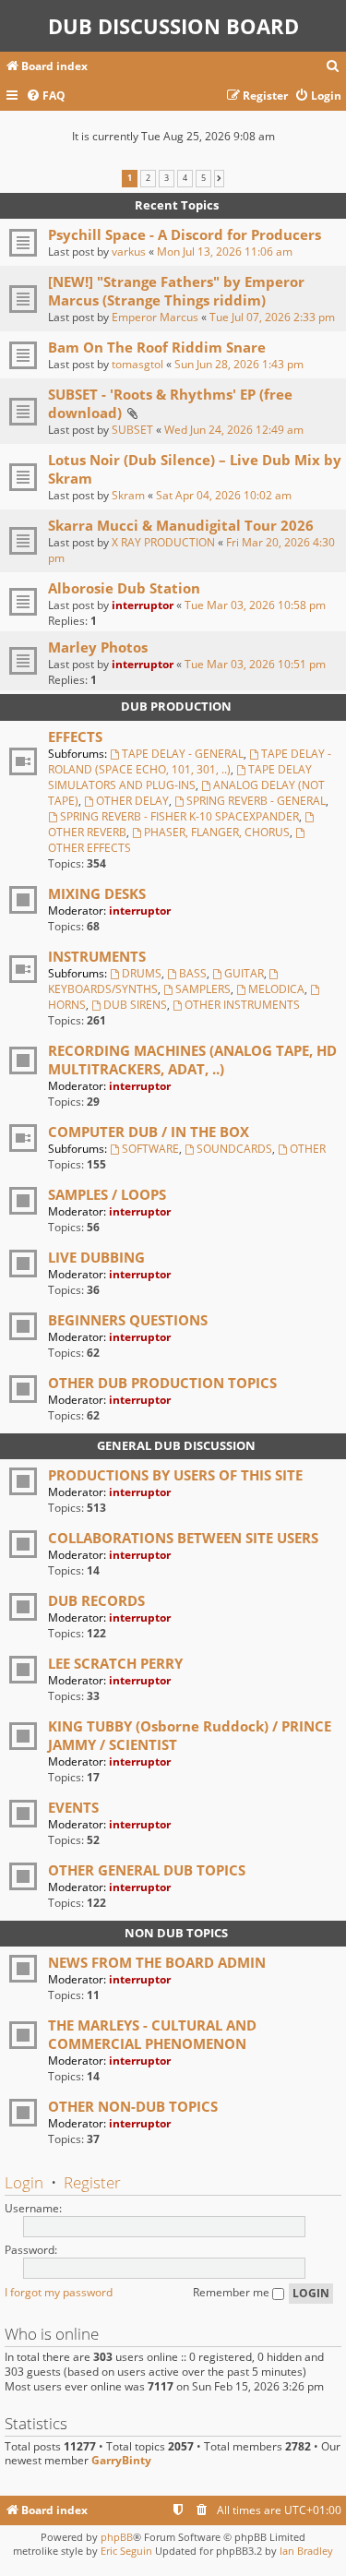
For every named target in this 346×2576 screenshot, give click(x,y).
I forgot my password (59, 2292)
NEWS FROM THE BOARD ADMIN (157, 1962)
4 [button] (185, 178)
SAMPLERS (203, 989)
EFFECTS (75, 737)
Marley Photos (98, 647)
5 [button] (203, 178)
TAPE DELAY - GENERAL (183, 754)
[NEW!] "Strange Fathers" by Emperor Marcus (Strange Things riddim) (176, 291)
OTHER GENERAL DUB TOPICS (147, 1870)
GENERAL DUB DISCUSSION (176, 1445)
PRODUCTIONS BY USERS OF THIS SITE (175, 1475)
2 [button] (148, 178)
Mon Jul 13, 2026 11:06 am (225, 252)
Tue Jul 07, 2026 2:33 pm (272, 317)
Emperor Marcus (155, 317)
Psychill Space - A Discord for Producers (185, 234)
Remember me (233, 2292)
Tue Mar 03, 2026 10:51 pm (255, 664)
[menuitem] (333, 67)
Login (24, 2182)
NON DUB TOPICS (176, 1933)
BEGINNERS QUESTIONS (128, 1320)
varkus (129, 252)
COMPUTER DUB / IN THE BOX (149, 1132)
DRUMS (142, 973)
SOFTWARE (150, 1149)
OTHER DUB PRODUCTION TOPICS (162, 1383)
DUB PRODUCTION (176, 706)
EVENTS (73, 1807)
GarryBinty (121, 2461)
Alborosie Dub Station (124, 588)
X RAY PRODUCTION (163, 542)
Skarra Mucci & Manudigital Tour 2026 (181, 525)
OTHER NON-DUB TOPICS (133, 2106)
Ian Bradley (306, 2551)
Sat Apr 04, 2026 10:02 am (224, 495)
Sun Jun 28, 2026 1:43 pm (239, 364)
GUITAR (244, 973)
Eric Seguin (126, 2551)
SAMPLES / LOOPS (107, 1194)
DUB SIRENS (135, 1005)
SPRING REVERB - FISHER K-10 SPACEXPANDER (179, 816)
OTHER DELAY (132, 801)
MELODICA (276, 989)
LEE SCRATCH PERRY (115, 1663)
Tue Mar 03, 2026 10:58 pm (255, 605)
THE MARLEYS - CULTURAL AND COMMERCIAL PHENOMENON (152, 2034)
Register (92, 2182)
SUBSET (132, 430)
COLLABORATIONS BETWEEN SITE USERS (183, 1538)
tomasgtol (137, 364)
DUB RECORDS (96, 1600)
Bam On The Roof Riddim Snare (157, 347)
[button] (219, 178)
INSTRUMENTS (97, 956)
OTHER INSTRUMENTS (242, 1005)
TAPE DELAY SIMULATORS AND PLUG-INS (180, 777)
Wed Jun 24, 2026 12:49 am (234, 430)
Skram (128, 495)
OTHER (308, 1149)
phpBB (117, 2537)
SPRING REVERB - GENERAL (256, 801)
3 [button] (167, 178)
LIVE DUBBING (96, 1257)
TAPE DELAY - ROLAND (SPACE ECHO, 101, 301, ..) (190, 761)
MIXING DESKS (97, 893)
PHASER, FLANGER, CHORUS (217, 832)
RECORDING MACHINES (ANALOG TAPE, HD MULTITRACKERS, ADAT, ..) (192, 1060)
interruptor (143, 605)
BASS (193, 973)
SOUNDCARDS (234, 1149)
